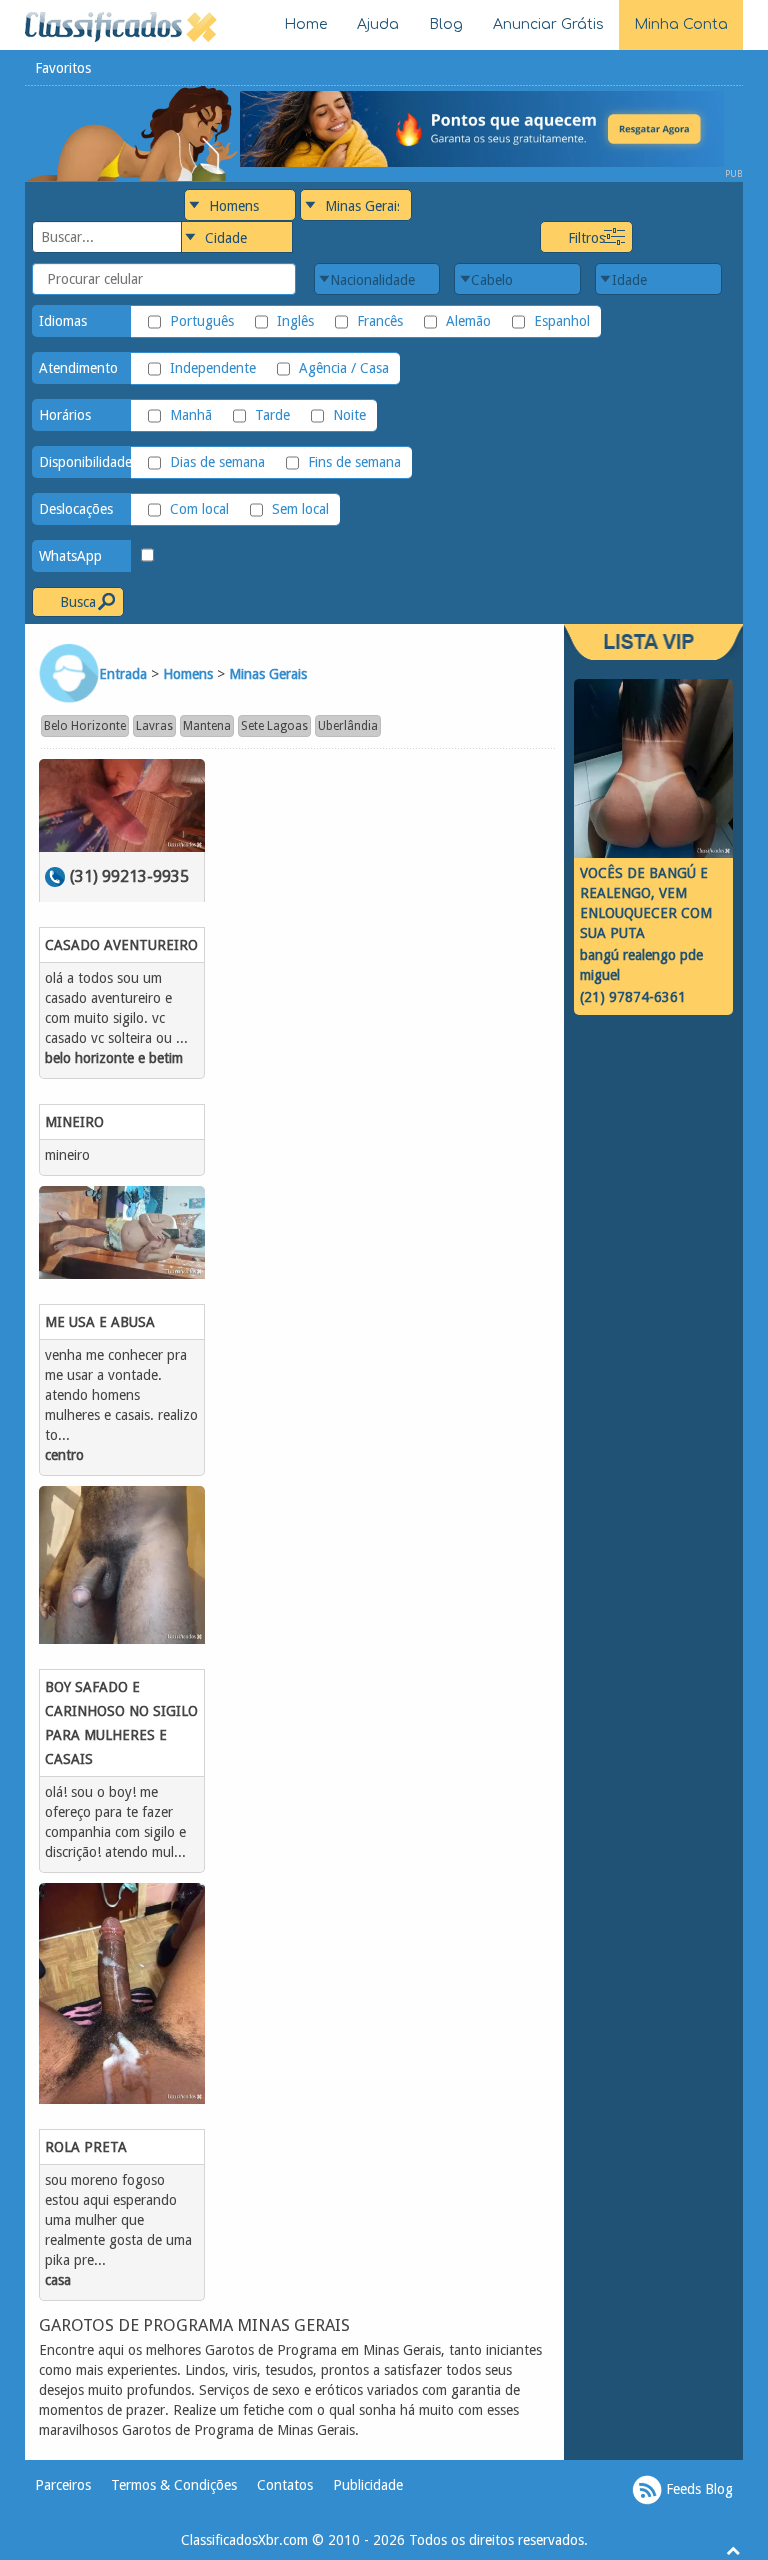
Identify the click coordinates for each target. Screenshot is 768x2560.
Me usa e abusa (100, 1322)
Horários (65, 415)
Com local (199, 509)
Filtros (586, 238)
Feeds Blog (697, 2489)
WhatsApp (70, 556)
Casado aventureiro (121, 945)
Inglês (295, 321)
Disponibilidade (84, 462)
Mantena (207, 726)
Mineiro (74, 1122)
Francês (380, 321)
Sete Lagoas (274, 726)
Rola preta (86, 2147)
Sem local (300, 509)
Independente (213, 368)
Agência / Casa (344, 368)
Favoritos (63, 68)
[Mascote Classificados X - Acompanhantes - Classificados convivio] (132, 132)
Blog (446, 24)
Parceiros (63, 2485)
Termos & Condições (174, 2485)
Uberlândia (348, 726)
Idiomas (63, 321)
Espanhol (562, 321)
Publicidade (368, 2485)
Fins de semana (354, 462)
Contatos (285, 2485)
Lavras (154, 726)
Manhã (191, 415)
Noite (349, 415)
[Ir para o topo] (733, 2550)
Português (202, 321)
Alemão (468, 321)
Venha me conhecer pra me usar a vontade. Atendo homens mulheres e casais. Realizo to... (121, 1395)
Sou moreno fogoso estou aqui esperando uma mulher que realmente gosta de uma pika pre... (118, 2220)
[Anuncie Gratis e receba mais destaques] (491, 128)
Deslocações (76, 509)
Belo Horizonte (85, 726)
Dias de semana (217, 462)
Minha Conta (681, 24)
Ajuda (378, 24)
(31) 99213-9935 (129, 876)
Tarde (272, 415)
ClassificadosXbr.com (244, 2540)
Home (305, 24)
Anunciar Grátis (548, 24)
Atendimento (78, 368)
